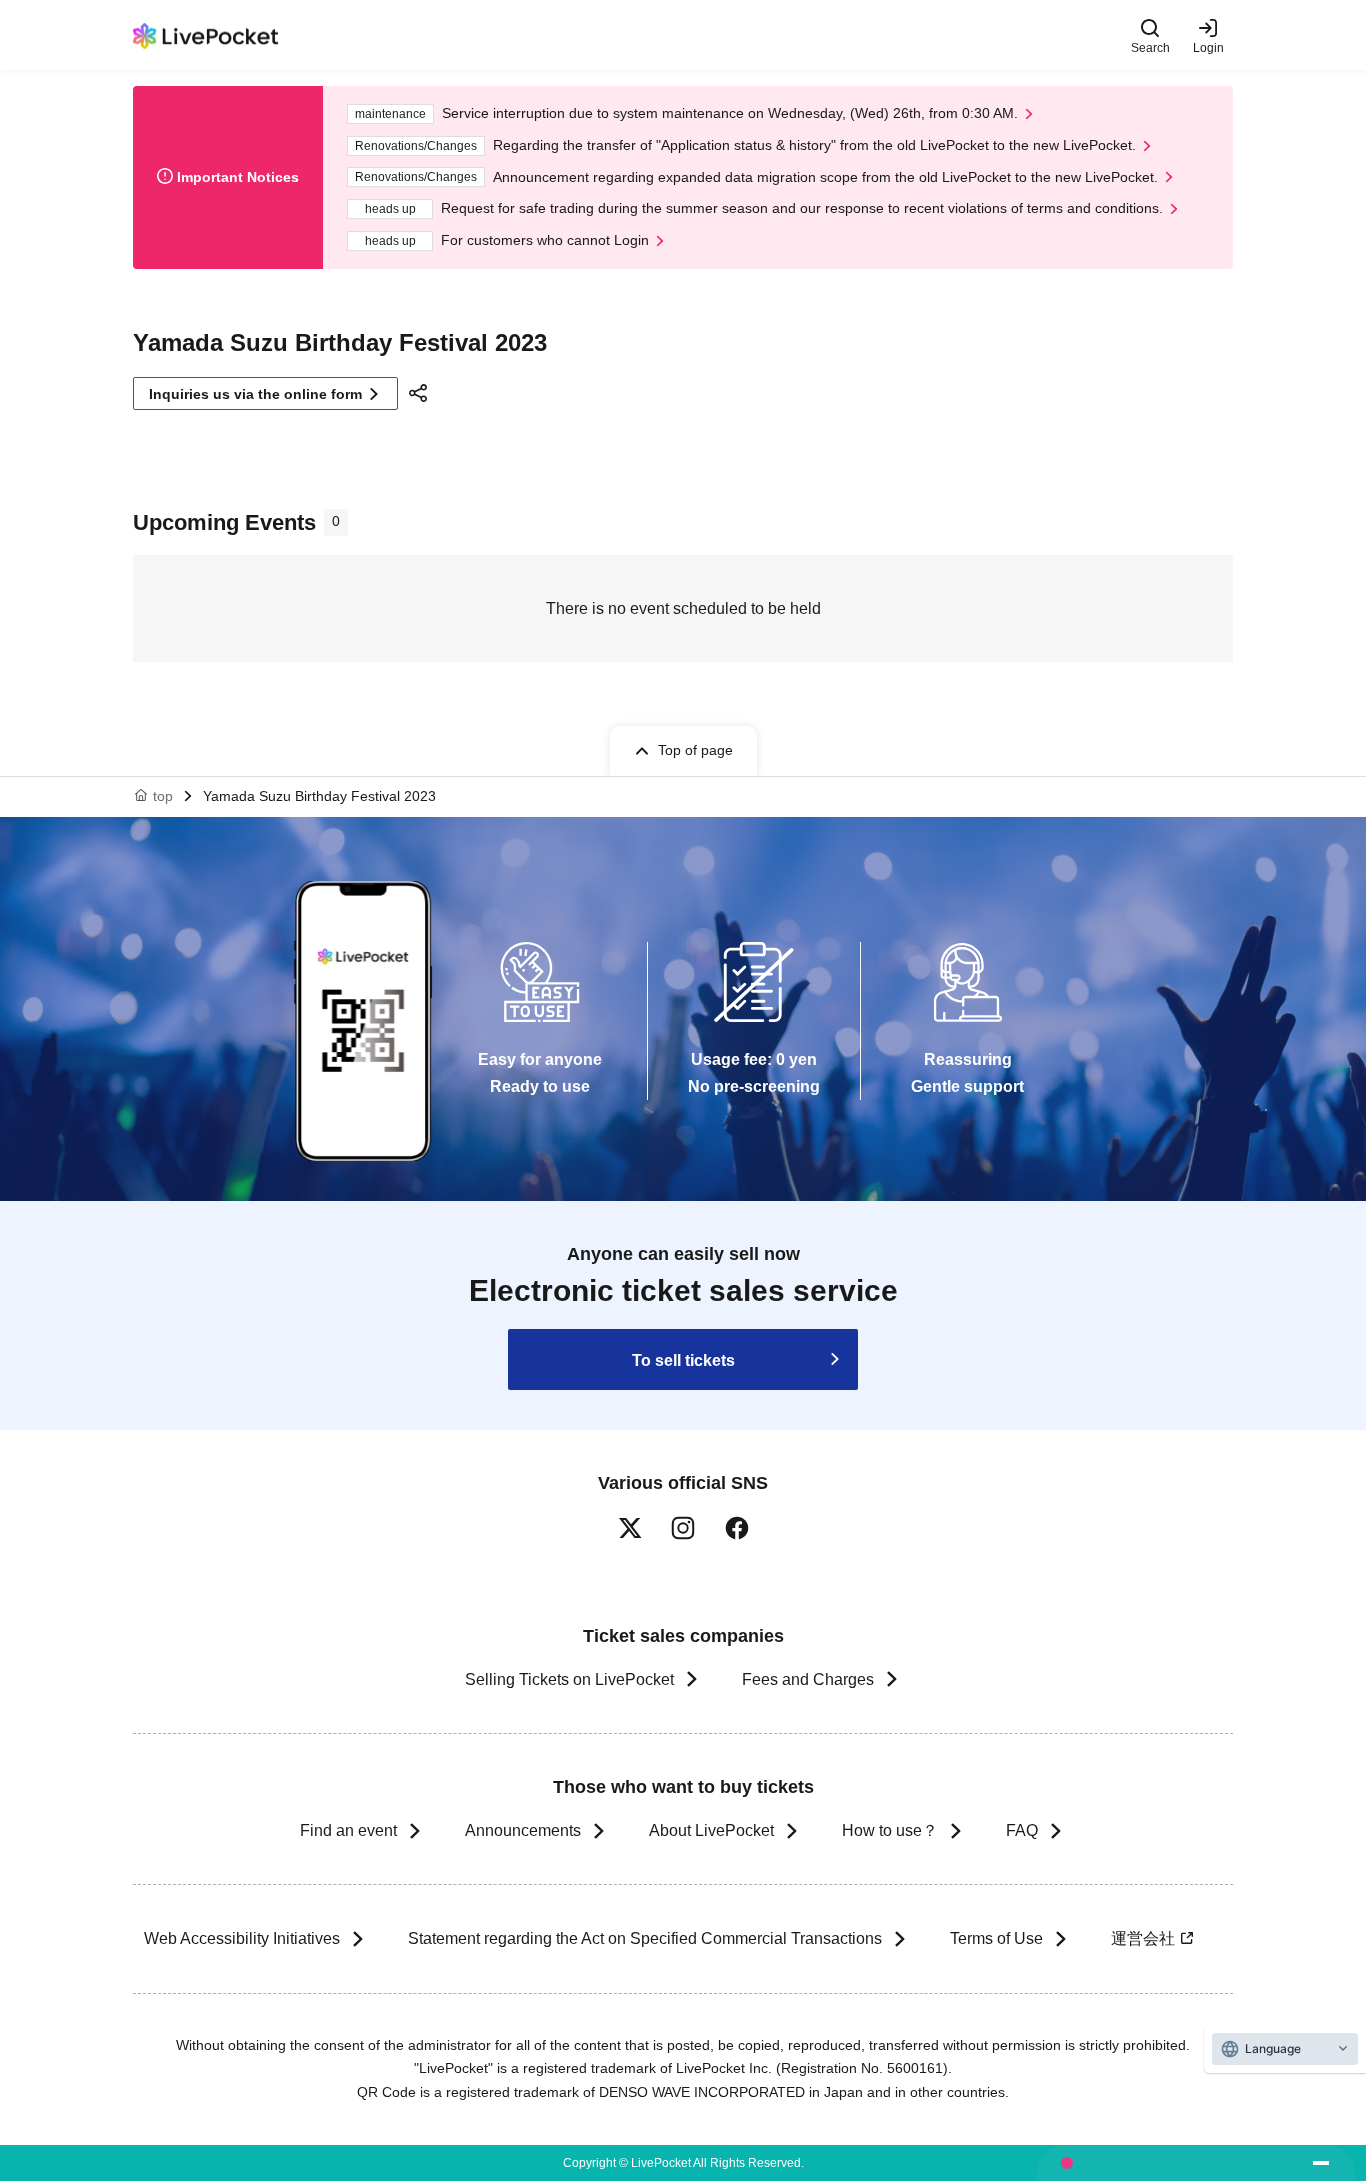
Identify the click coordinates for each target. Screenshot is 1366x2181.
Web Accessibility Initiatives (242, 1938)
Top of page (695, 750)
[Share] (421, 393)
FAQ (1022, 1830)
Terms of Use (996, 1938)
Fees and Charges (808, 1679)
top (163, 796)
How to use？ (890, 1830)
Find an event (348, 1830)
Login (1208, 47)
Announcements (523, 1830)
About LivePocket (711, 1830)
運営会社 (1143, 1938)
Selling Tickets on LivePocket (569, 1679)
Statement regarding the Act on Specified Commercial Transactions (645, 1938)
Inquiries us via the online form (255, 394)
